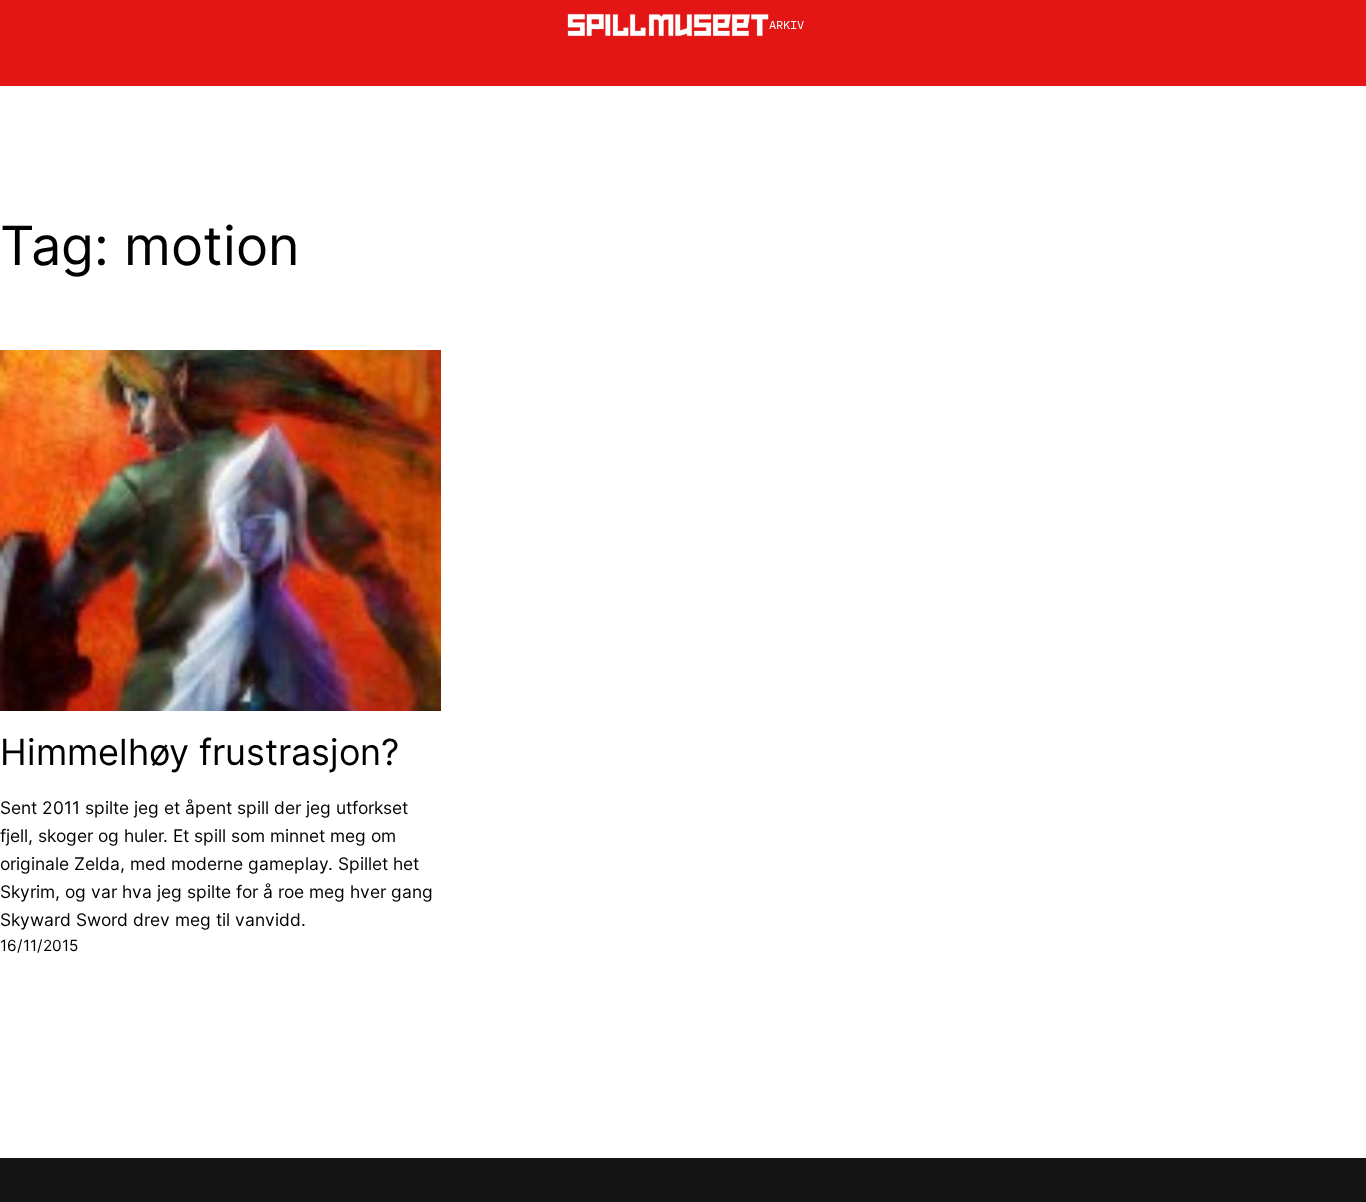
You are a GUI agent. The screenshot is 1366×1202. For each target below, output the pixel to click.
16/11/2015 (39, 945)
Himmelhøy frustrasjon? (199, 752)
